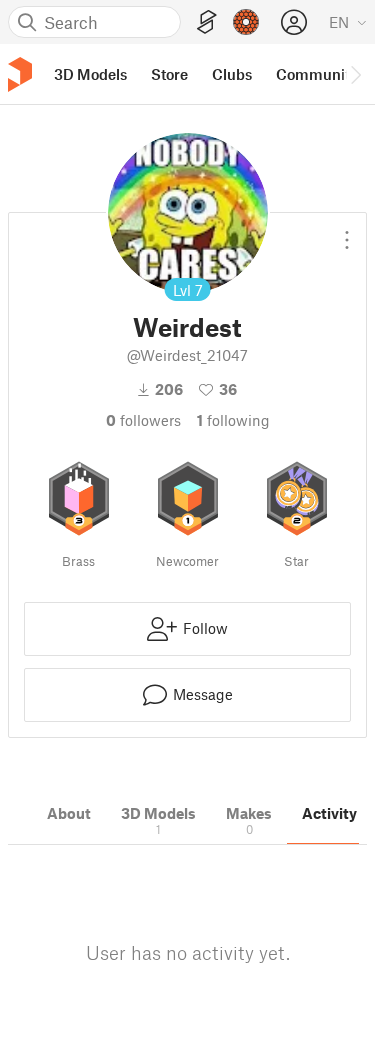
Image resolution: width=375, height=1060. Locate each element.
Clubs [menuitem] (232, 74)
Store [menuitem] (169, 74)
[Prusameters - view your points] (246, 22)
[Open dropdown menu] (347, 232)
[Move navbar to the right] (355, 74)
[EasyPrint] (207, 22)
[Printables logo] (20, 74)
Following (233, 420)
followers (143, 420)
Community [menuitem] (317, 74)
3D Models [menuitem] (90, 74)
